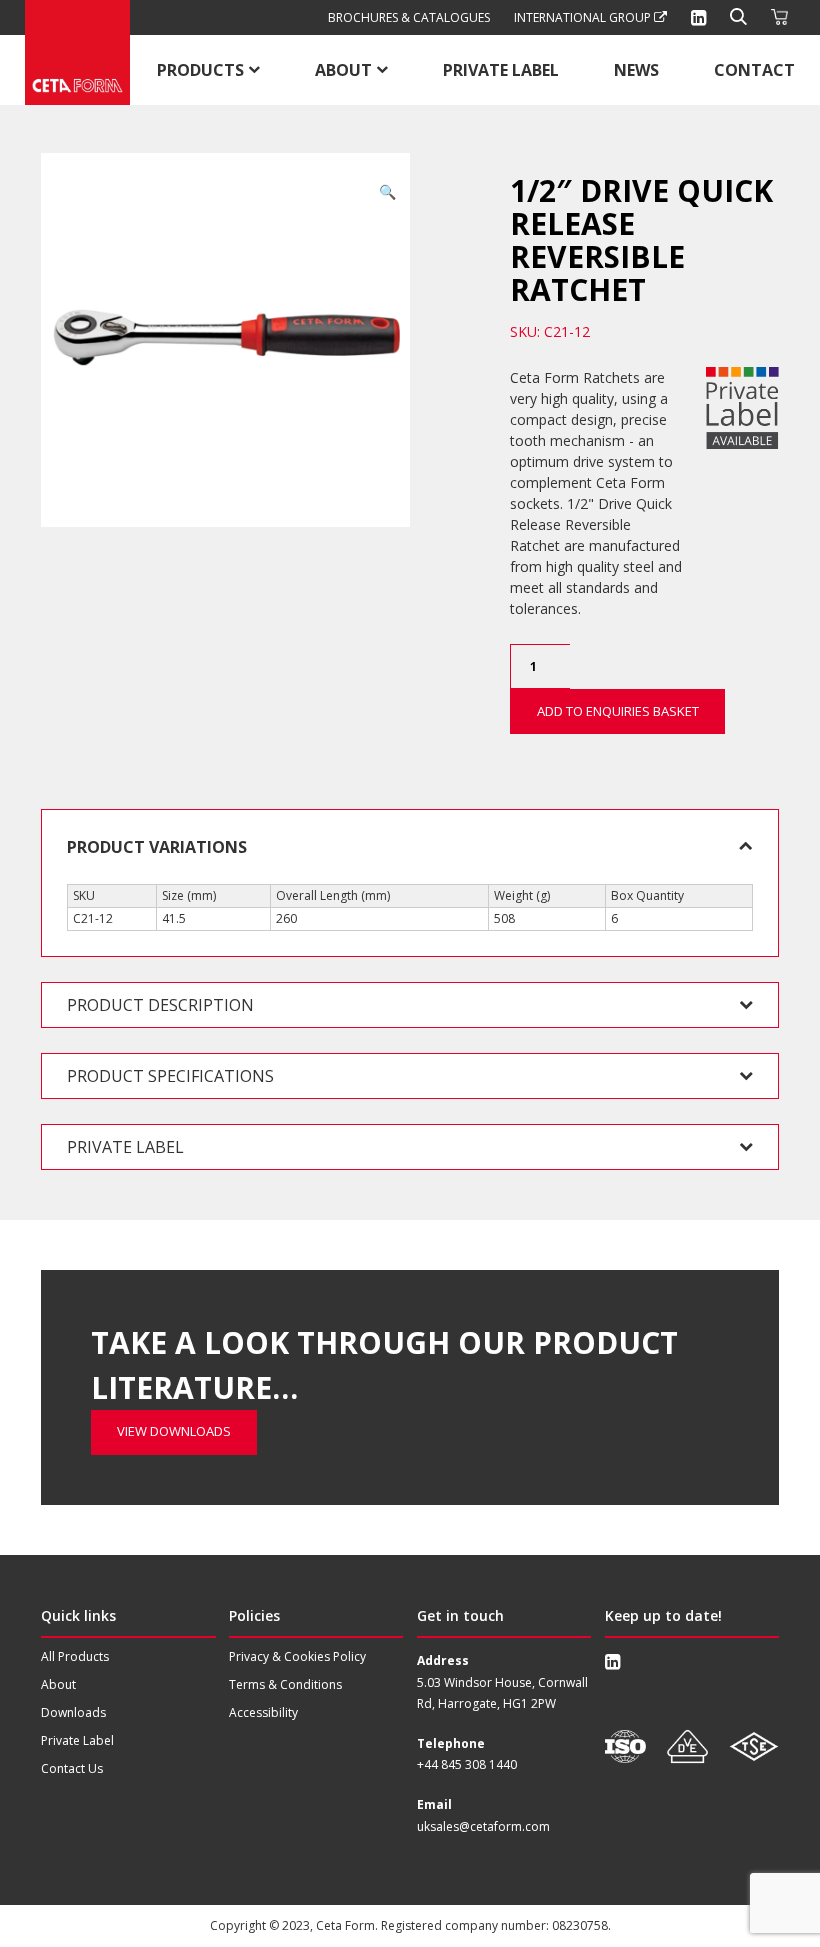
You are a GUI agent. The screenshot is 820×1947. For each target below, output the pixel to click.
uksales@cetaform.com (483, 1826)
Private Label (501, 70)
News (636, 70)
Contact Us (72, 1768)
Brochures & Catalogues (409, 17)
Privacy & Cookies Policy (297, 1656)
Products (200, 70)
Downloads (73, 1712)
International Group (584, 17)
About (343, 70)
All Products (75, 1656)
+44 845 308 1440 (467, 1764)
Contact (754, 70)
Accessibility (263, 1712)
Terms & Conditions (285, 1684)
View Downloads (174, 1431)
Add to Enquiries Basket (618, 711)
